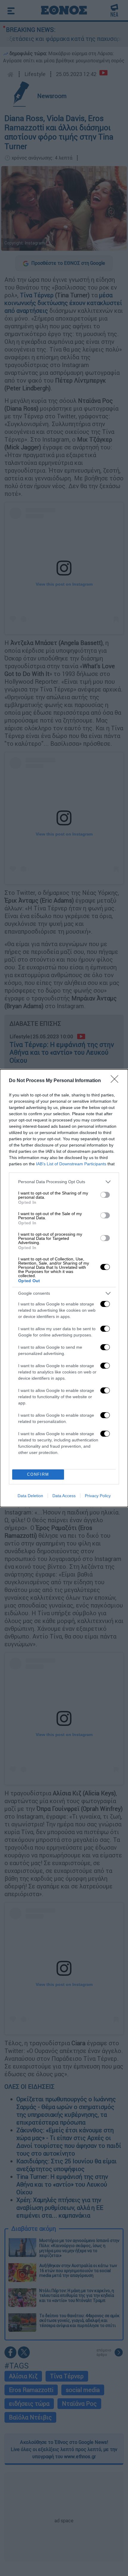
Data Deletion (30, 1496)
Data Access (64, 1496)
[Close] (116, 1081)
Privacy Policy (98, 1496)
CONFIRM (38, 1474)
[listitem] (64, 1182)
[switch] (105, 1195)
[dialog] (64, 1288)
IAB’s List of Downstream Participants (71, 1164)
